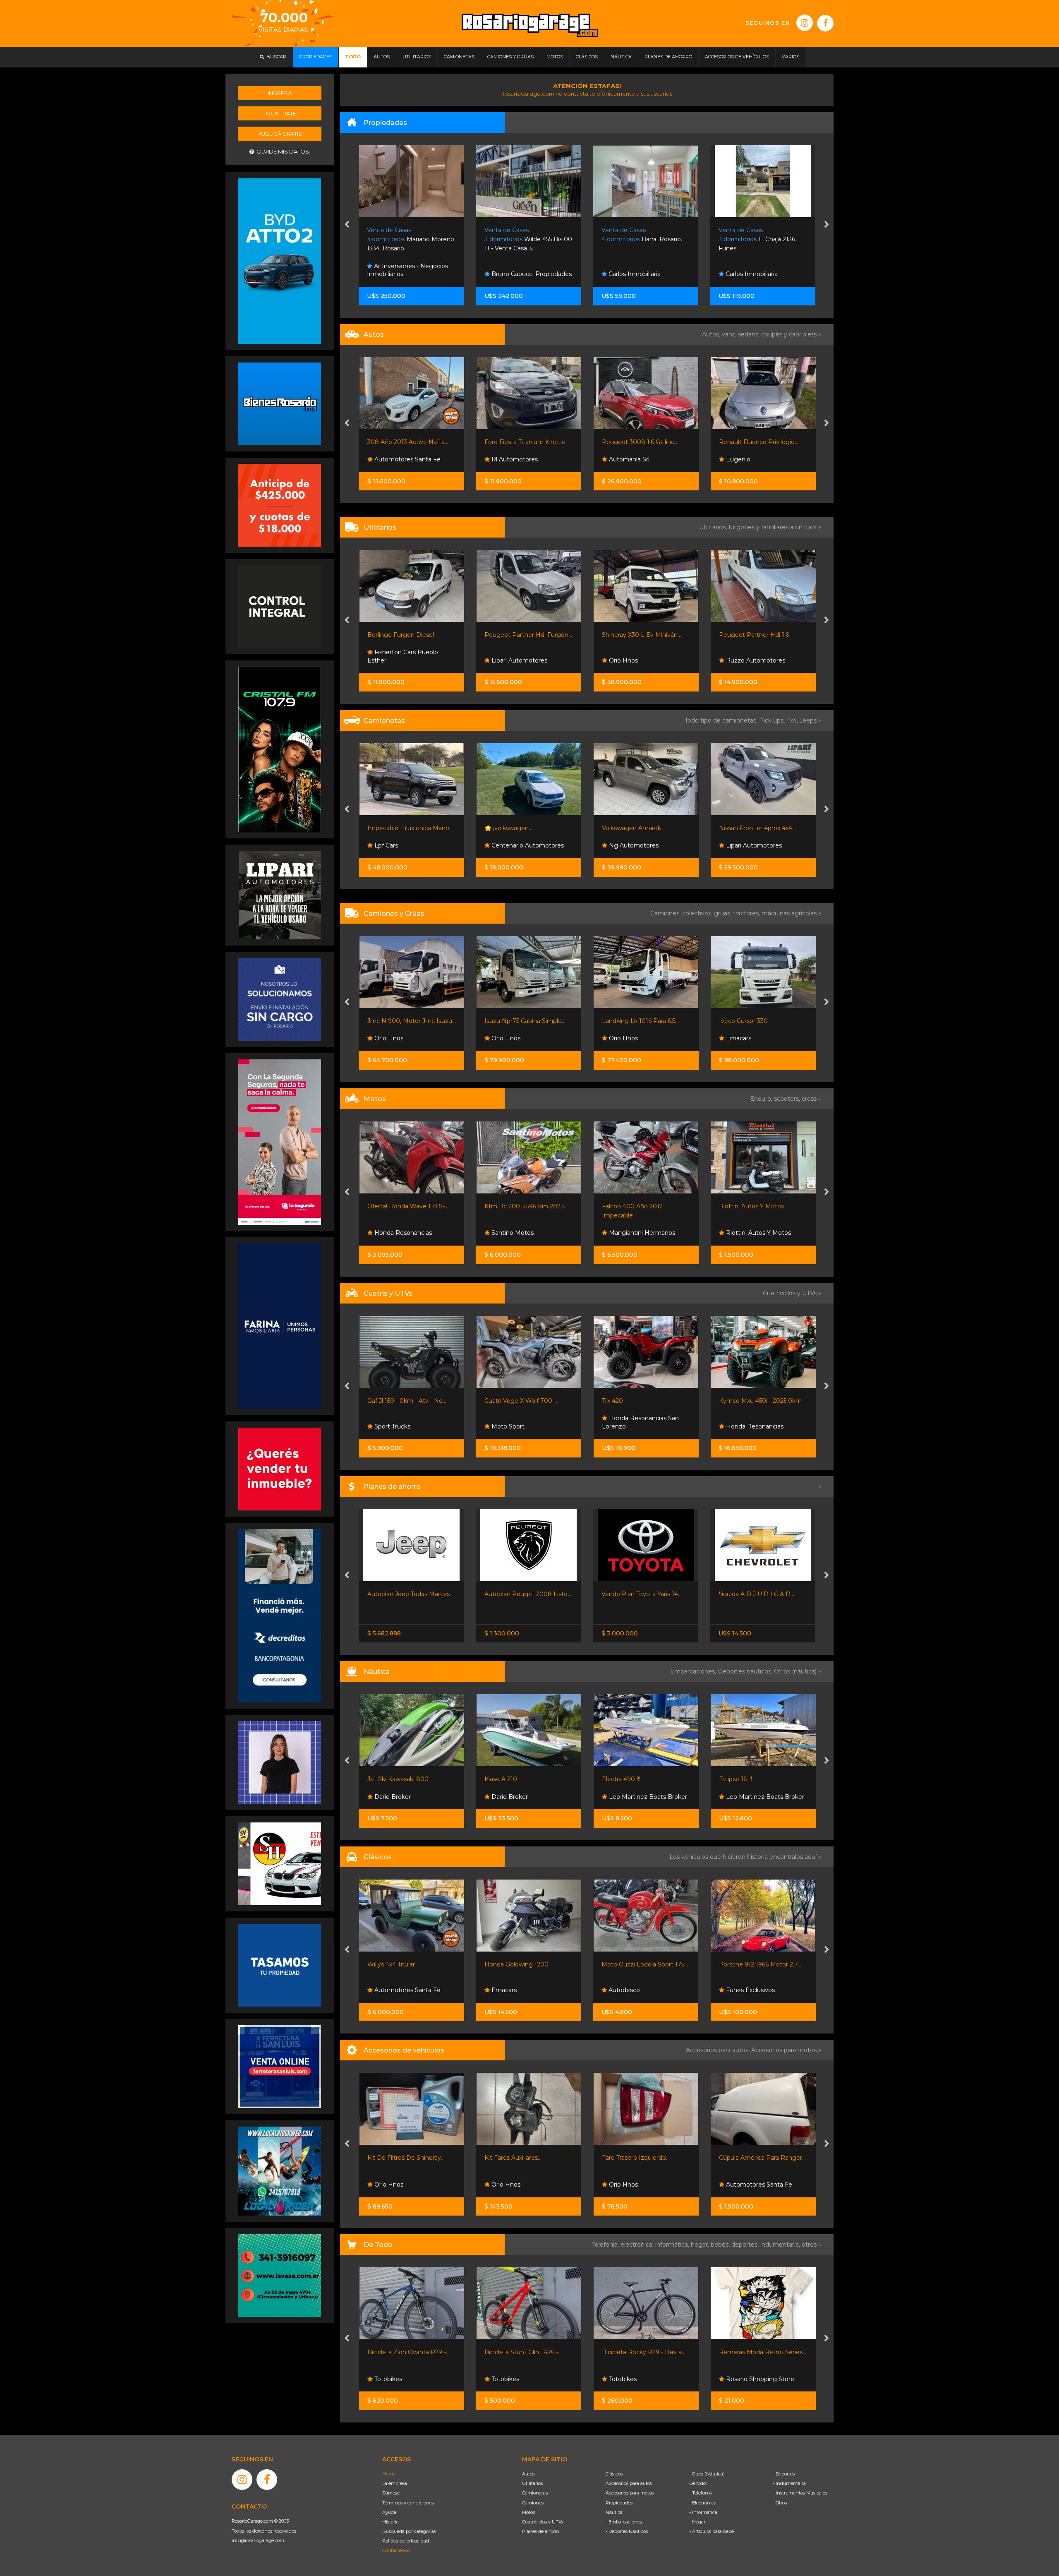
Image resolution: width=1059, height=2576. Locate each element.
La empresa (395, 2483)
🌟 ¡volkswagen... (391, 828)
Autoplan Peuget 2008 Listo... (411, 1594)
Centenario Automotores (409, 845)
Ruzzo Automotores (637, 660)
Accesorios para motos (784, 2050)
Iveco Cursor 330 (626, 1021)
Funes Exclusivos (633, 1990)
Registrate (280, 113)
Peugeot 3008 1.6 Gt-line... (523, 442)
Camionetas (535, 2493)
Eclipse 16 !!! (618, 1779)
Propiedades (619, 2503)
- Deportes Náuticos (627, 2531)
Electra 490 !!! (504, 1779)
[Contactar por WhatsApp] (280, 403)
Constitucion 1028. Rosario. (755, 239)
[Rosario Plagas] (280, 606)
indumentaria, (781, 2245)
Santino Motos (394, 1233)
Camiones (533, 2503)
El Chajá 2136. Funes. (640, 239)
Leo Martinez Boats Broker (530, 1797)
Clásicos (614, 2474)
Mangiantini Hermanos (524, 1233)
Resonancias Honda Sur (759, 1233)
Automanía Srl (511, 459)
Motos (528, 2512)
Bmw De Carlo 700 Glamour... (762, 1964)
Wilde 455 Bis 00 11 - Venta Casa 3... (411, 239)
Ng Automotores (515, 845)
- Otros (780, 2503)
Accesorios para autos (629, 2483)
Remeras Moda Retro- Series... (645, 2352)
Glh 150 (729, 1206)
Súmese (391, 2493)
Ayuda (389, 2512)
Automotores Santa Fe (641, 2185)
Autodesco (506, 1990)
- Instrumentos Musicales (800, 2493)
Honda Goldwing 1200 (399, 1964)
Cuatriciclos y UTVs (543, 2522)
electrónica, (638, 2245)
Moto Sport (390, 1426)
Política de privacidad (406, 2541)
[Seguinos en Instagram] (805, 23)
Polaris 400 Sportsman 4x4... (760, 1401)
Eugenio (620, 459)
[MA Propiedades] (280, 1469)
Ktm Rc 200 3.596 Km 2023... (409, 1206)
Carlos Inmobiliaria (517, 274)
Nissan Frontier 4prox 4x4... (640, 828)
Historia (391, 2522)
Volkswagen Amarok (514, 828)
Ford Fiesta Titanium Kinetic (407, 442)
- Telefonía (701, 2493)
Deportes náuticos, (746, 1671)
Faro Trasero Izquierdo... (518, 2158)
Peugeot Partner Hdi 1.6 (636, 635)
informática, (673, 2245)
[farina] (280, 1326)
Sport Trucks (743, 1797)
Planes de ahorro (540, 2531)
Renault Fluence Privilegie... (641, 442)
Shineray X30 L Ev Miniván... (524, 635)
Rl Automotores (396, 459)
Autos (528, 2474)
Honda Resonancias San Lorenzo (523, 1422)
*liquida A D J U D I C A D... (639, 1594)
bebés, (721, 2245)
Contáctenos (396, 2550)
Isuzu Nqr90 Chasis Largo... (758, 1021)
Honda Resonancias (636, 1426)
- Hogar (697, 2522)
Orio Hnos (505, 660)
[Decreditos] (280, 1615)
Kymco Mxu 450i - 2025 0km (643, 1401)
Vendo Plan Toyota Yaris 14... (525, 1594)
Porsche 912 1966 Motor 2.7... (643, 1964)
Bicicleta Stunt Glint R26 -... (406, 2352)
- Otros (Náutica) (707, 2474)
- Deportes (784, 2474)
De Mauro (739, 660)
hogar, (701, 2245)
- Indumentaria (789, 2483)
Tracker (729, 1594)
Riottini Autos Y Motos (634, 1206)
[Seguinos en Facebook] (825, 23)
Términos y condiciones (408, 2503)
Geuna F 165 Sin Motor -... (755, 1779)
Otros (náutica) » (798, 1671)
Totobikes (387, 2379)
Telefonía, (606, 2245)
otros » (811, 2245)
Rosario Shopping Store (642, 2379)
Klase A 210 (383, 1779)
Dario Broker (391, 1797)
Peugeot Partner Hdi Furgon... (411, 635)
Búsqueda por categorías (409, 2531)
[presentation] (347, 225)
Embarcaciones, (694, 1671)
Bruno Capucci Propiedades (414, 274)
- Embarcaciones (624, 2522)
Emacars (620, 1038)
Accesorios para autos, (719, 2050)
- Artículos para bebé (712, 2531)
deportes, (746, 2245)
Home (389, 2474)
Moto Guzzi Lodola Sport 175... (528, 1964)
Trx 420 (495, 1401)
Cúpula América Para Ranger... (645, 2158)
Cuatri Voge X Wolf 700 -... (405, 1401)
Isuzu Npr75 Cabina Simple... (407, 1021)
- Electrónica (703, 2503)
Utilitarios (532, 2483)
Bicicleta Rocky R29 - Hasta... (526, 2352)
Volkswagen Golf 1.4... (749, 442)
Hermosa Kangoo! (745, 635)
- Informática (703, 2512)
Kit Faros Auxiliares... (395, 2158)
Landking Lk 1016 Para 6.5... (523, 1021)
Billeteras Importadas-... (752, 2352)
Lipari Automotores (401, 660)
